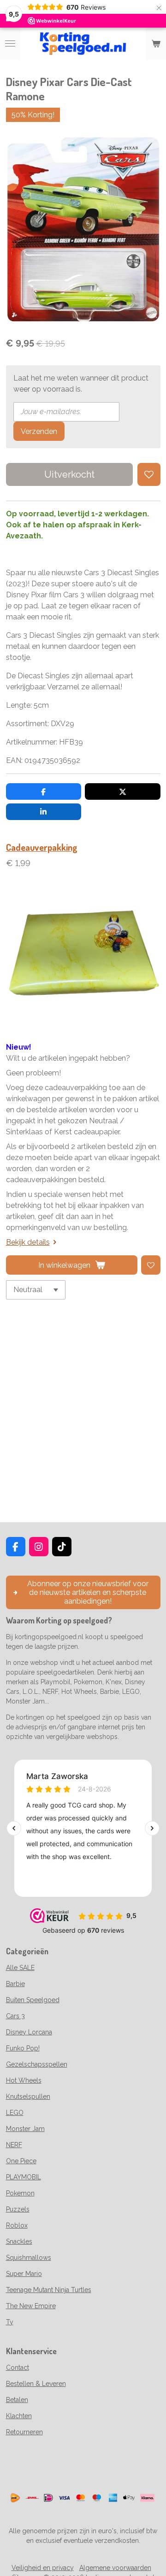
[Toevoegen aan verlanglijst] (149, 474)
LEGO (15, 2113)
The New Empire (31, 2306)
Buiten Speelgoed (33, 2000)
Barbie (15, 1984)
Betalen (17, 2400)
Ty (10, 2322)
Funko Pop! (23, 2048)
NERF (14, 2145)
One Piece (21, 2161)
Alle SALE (20, 1968)
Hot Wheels (24, 2080)
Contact (18, 2368)
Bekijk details (28, 1242)
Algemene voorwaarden (115, 2568)
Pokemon (20, 2193)
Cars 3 (15, 2016)
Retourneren (24, 2432)
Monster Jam (25, 2129)
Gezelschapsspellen (37, 2064)
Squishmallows (29, 2258)
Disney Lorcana (29, 2032)
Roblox (17, 2225)
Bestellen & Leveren (36, 2384)
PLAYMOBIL (24, 2177)
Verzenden (39, 431)
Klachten (19, 2416)
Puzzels (18, 2209)
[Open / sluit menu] (10, 44)
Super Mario (24, 2274)
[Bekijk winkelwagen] (156, 44)
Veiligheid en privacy (43, 2568)
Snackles (19, 2241)
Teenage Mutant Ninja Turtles (49, 2290)
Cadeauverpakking (42, 847)
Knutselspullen (28, 2097)
